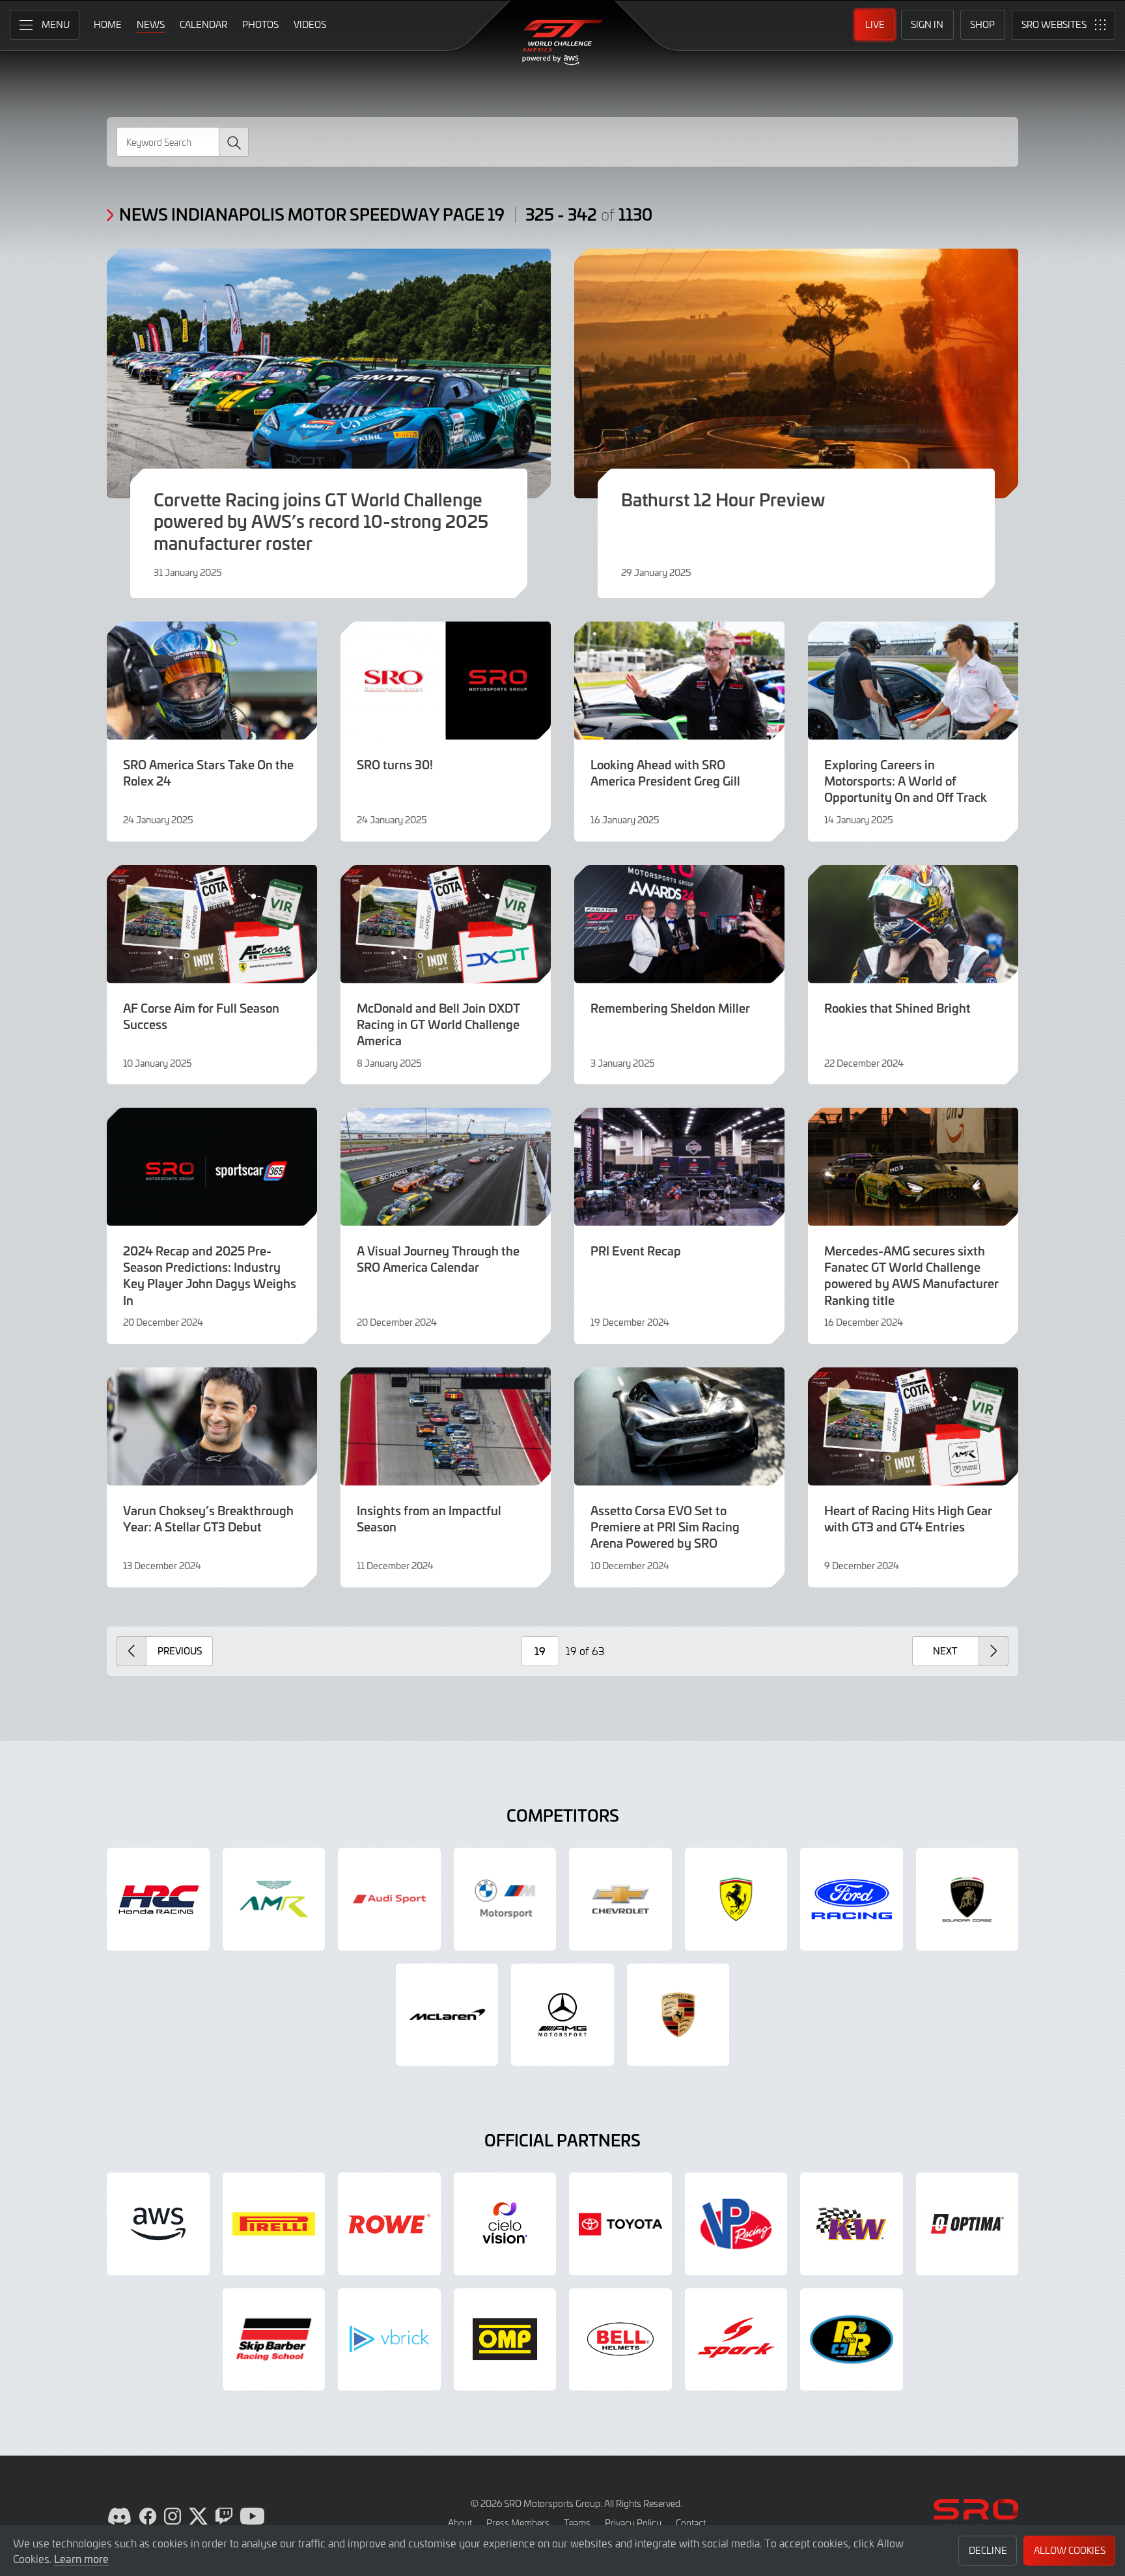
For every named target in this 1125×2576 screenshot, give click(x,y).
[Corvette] (620, 1899)
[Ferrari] (736, 1899)
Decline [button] (988, 2550)
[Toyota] (620, 2224)
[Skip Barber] (274, 2340)
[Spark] (736, 2340)
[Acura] (158, 1899)
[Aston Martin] (274, 1899)
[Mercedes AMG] (562, 2015)
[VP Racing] (736, 2224)
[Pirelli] (274, 2224)
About (460, 2523)
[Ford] (852, 1899)
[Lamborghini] (967, 1899)
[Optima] (967, 2224)
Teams (577, 2523)
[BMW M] (505, 1899)
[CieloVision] (505, 2224)
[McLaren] (447, 2015)
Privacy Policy (633, 2523)
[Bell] (620, 2340)
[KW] (852, 2224)
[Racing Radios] (852, 2340)
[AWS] (158, 2224)
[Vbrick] (389, 2340)
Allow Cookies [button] (1070, 2550)
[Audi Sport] (389, 1899)
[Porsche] (678, 2015)
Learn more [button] (81, 2558)
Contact (691, 2523)
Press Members (518, 2523)
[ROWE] (389, 2224)
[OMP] (505, 2340)
